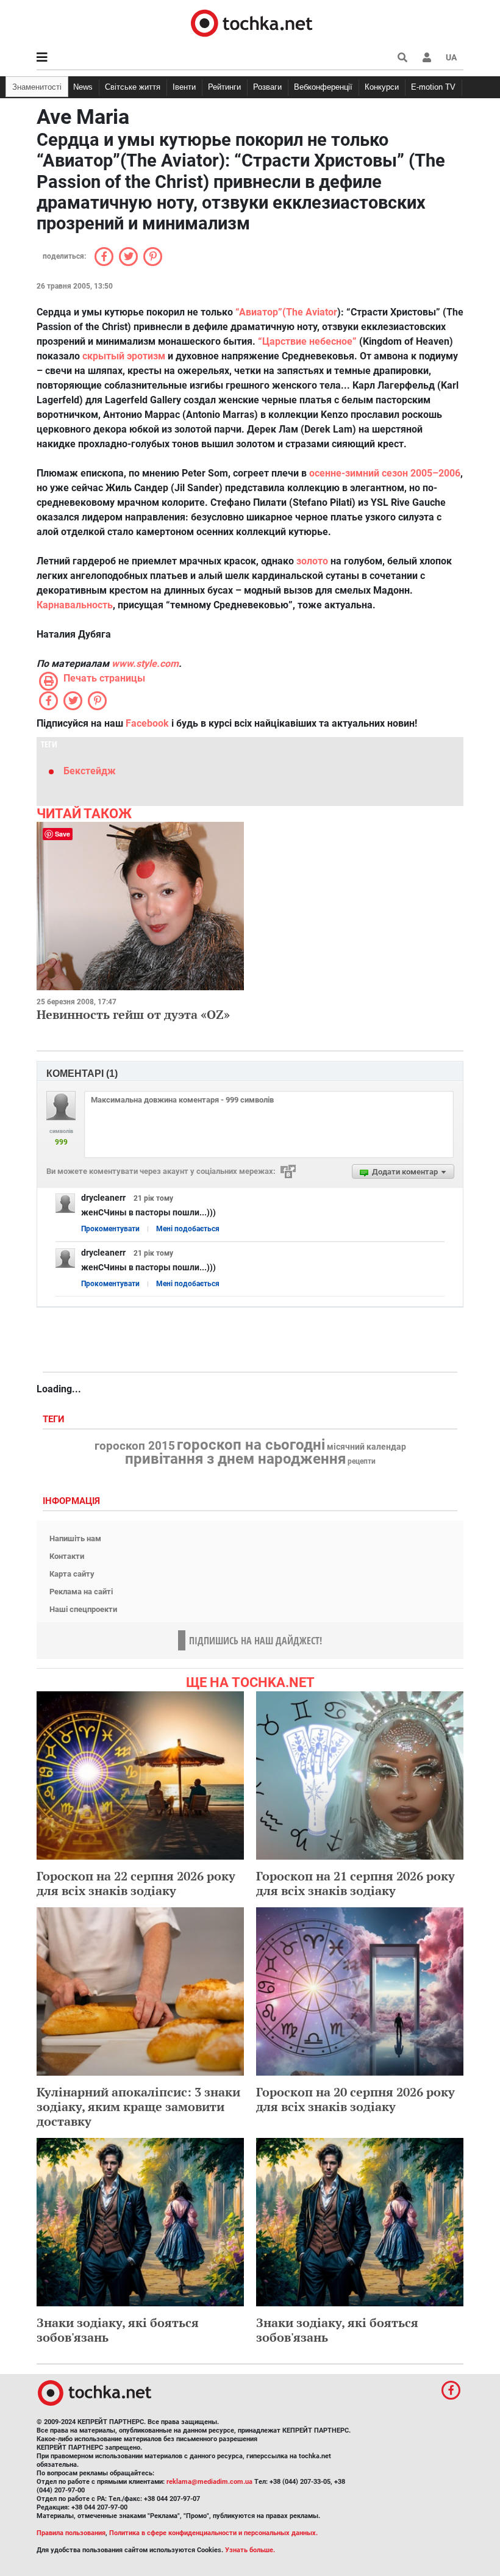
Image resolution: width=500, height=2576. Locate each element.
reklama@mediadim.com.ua (209, 2482)
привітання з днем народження (235, 1459)
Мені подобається (188, 1229)
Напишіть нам (75, 1538)
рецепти (362, 1461)
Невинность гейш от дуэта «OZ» (133, 1014)
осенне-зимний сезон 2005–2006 (385, 473)
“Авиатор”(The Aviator (286, 312)
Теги (55, 1419)
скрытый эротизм (124, 356)
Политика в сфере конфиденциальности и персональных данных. (213, 2533)
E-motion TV (433, 87)
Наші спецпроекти (83, 1609)
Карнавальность (75, 605)
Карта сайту (72, 1574)
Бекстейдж (90, 771)
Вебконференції (323, 87)
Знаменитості (37, 87)
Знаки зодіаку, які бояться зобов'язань (118, 2330)
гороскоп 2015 (135, 1446)
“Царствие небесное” (307, 341)
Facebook (147, 723)
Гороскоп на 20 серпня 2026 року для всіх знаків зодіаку (355, 2099)
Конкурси (382, 87)
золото (312, 561)
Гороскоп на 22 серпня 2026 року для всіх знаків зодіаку (136, 1883)
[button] (427, 57)
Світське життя (133, 87)
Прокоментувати (110, 1229)
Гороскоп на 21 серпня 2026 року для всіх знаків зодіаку (355, 1883)
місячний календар (366, 1447)
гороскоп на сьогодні (251, 1445)
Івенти (184, 87)
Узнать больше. (250, 2550)
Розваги (267, 87)
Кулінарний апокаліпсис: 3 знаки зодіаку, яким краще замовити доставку (138, 2106)
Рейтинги (224, 87)
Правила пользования (71, 2533)
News (83, 87)
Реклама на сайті (81, 1592)
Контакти (67, 1556)
